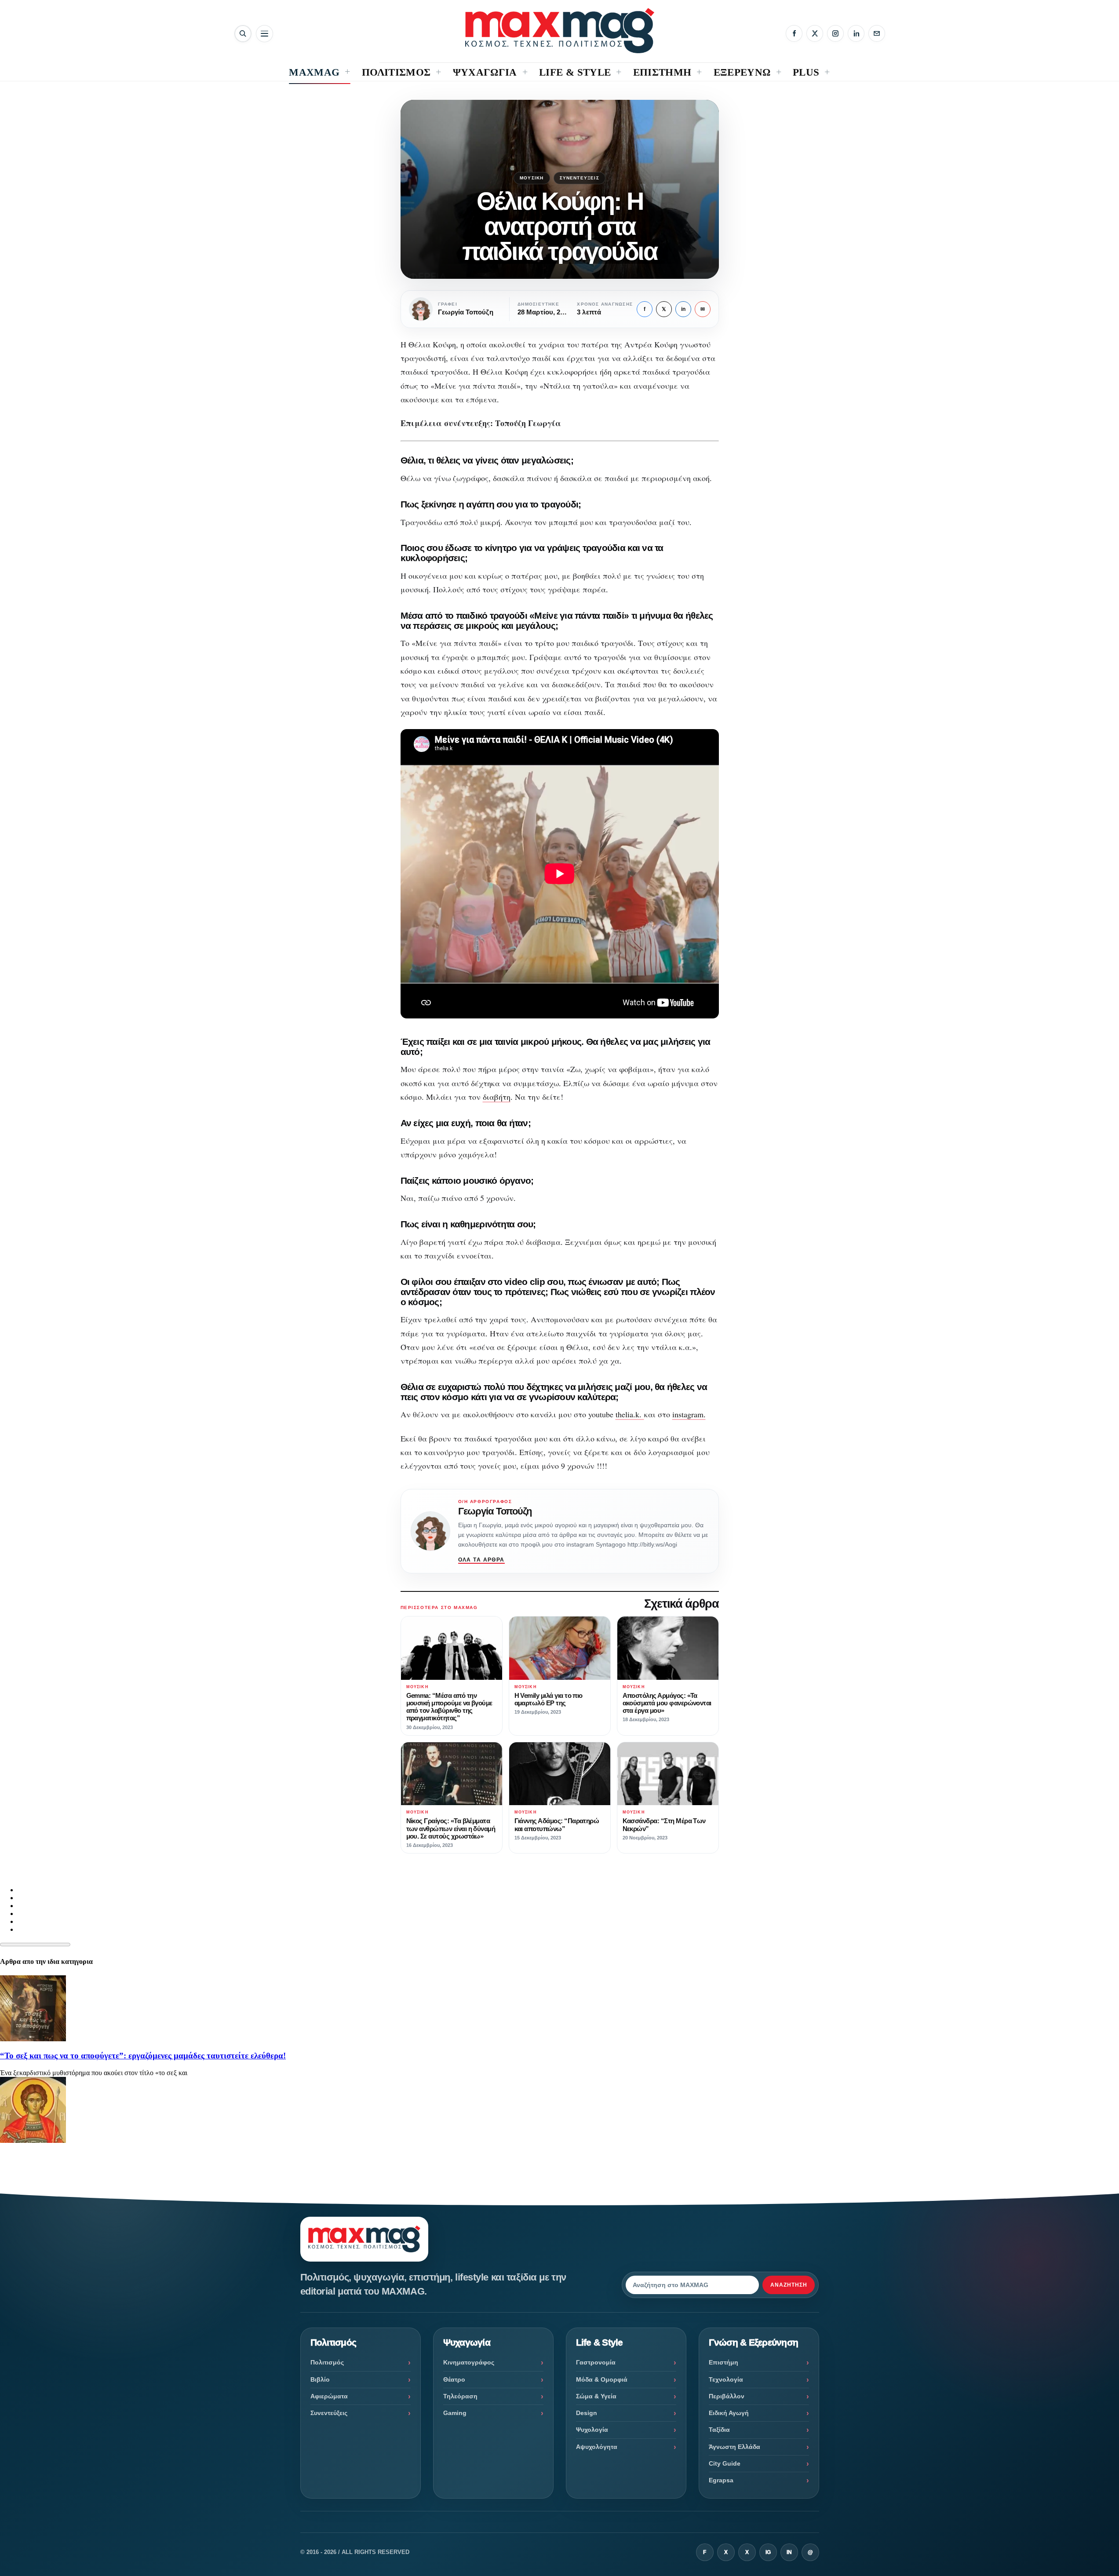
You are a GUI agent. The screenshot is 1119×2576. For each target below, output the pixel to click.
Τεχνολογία (726, 2379)
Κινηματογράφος (469, 2362)
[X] (815, 33)
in (683, 309)
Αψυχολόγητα (597, 2447)
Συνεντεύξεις (580, 178)
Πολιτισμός (327, 2362)
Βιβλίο (320, 2379)
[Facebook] (794, 33)
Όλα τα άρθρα (481, 1560)
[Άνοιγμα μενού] (264, 34)
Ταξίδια (719, 2430)
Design (587, 2413)
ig (768, 2552)
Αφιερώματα (329, 2396)
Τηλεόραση (460, 2396)
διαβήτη (497, 1097)
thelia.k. (630, 1414)
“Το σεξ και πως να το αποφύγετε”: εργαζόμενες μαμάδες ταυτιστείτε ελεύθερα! (143, 2056)
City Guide (725, 2463)
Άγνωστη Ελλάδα (734, 2447)
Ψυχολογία (592, 2430)
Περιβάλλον (727, 2396)
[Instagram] (835, 33)
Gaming (455, 2413)
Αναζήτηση (789, 2285)
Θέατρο (454, 2379)
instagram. (689, 1414)
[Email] (877, 33)
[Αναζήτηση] (243, 34)
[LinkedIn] (856, 33)
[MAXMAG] (560, 31)
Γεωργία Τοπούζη (495, 1511)
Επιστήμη (724, 2362)
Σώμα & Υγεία (596, 2396)
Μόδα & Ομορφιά (602, 2379)
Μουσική (532, 178)
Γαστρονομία (596, 2362)
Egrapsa (721, 2480)
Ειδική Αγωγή (729, 2413)
